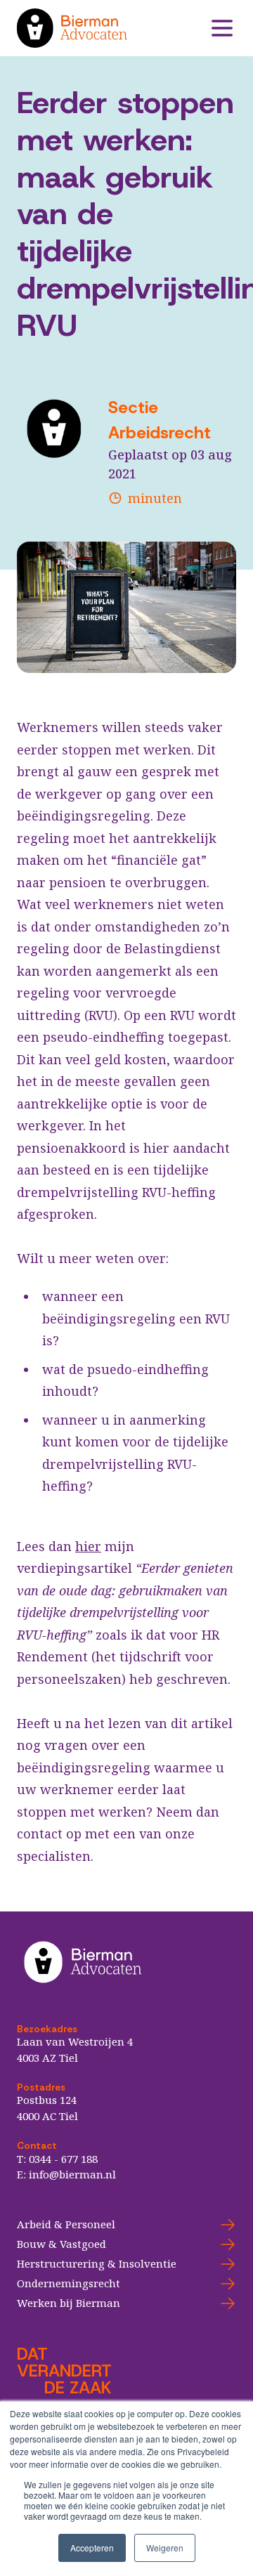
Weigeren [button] (165, 2548)
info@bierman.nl (72, 2174)
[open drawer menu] (222, 28)
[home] (112, 28)
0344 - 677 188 (63, 2159)
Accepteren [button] (92, 2548)
